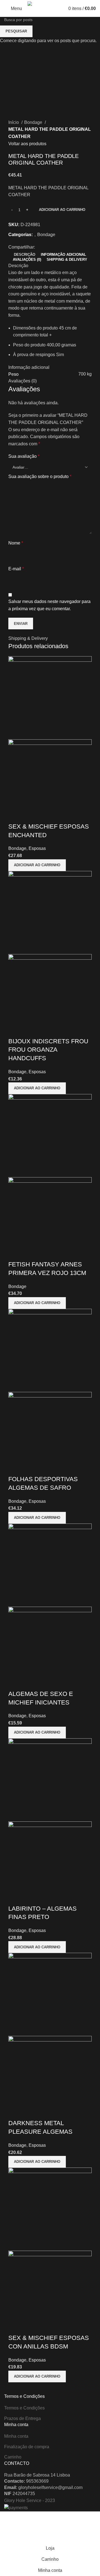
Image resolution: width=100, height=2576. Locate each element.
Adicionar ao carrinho (62, 210)
